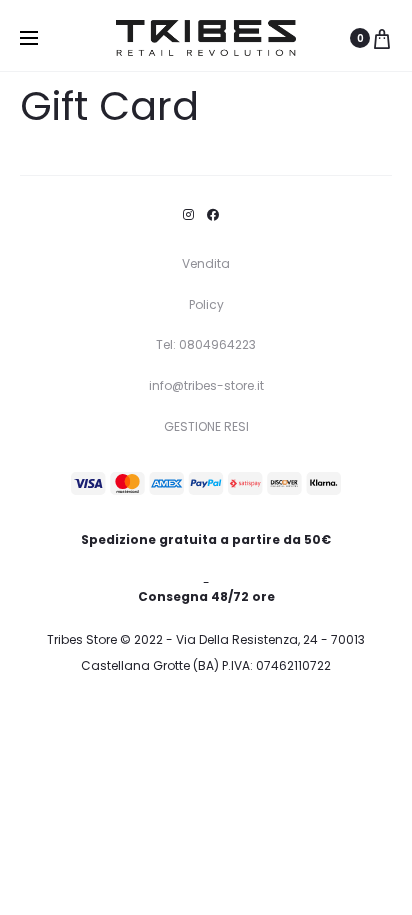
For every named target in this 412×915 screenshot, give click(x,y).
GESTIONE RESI (206, 426)
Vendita (206, 263)
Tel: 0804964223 (206, 344)
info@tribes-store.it (206, 385)
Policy (206, 304)
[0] (382, 38)
